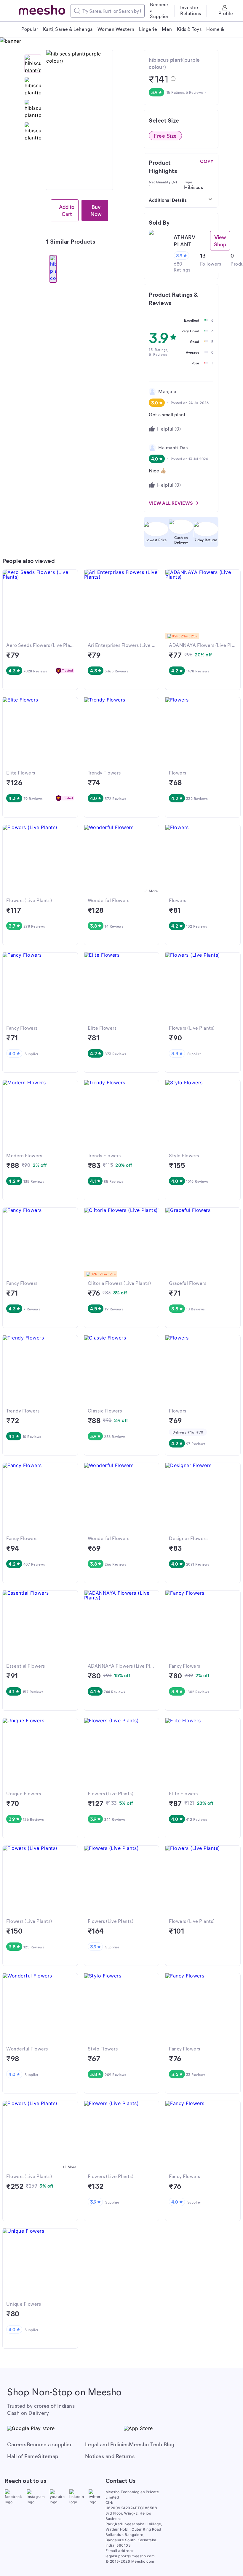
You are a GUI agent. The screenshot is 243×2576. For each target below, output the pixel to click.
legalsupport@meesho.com (130, 2556)
